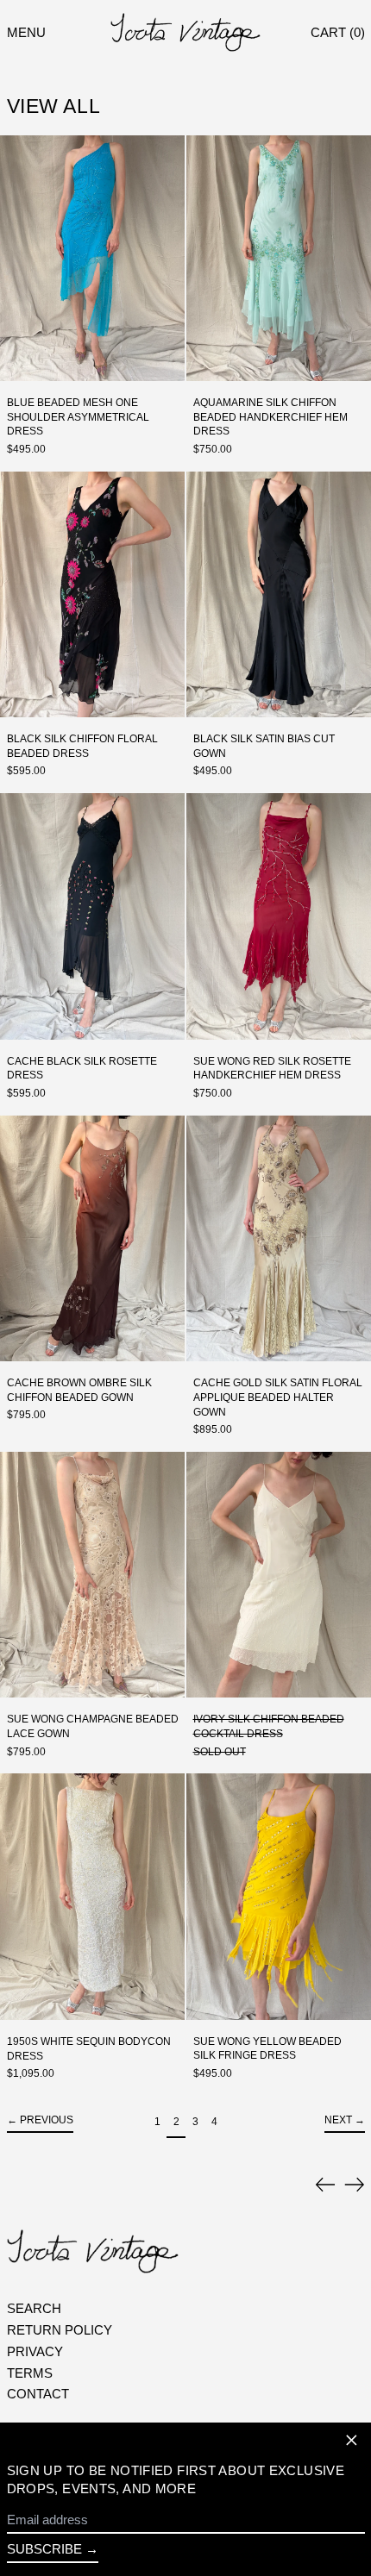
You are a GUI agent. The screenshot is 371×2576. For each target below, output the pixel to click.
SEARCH (34, 2308)
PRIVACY (35, 2351)
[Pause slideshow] (16, 2180)
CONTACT (38, 2394)
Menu (26, 32)
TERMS (30, 2373)
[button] (338, 32)
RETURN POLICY (60, 2330)
